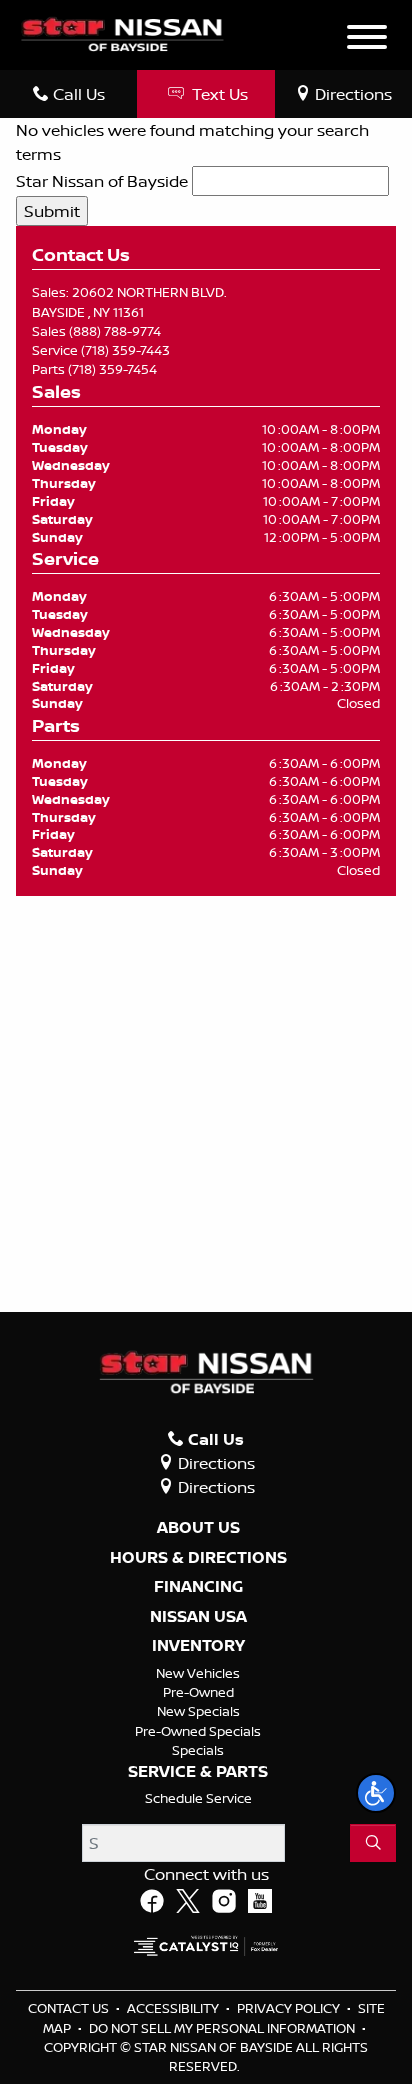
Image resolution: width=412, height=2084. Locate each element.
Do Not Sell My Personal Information (223, 2028)
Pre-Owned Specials (198, 1731)
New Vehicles (198, 1673)
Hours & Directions (198, 1558)
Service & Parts (198, 1772)
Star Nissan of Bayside (102, 181)
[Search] (373, 1843)
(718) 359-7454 (112, 369)
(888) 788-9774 (115, 331)
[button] (376, 1793)
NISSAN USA (198, 1617)
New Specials (198, 1711)
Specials (198, 1750)
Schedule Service (198, 1798)
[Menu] (367, 40)
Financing (198, 1587)
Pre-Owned (198, 1692)
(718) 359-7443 (125, 350)
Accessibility (174, 2008)
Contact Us (70, 2008)
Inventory (198, 1646)
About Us (198, 1528)
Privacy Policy (290, 2008)
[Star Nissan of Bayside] (122, 33)
